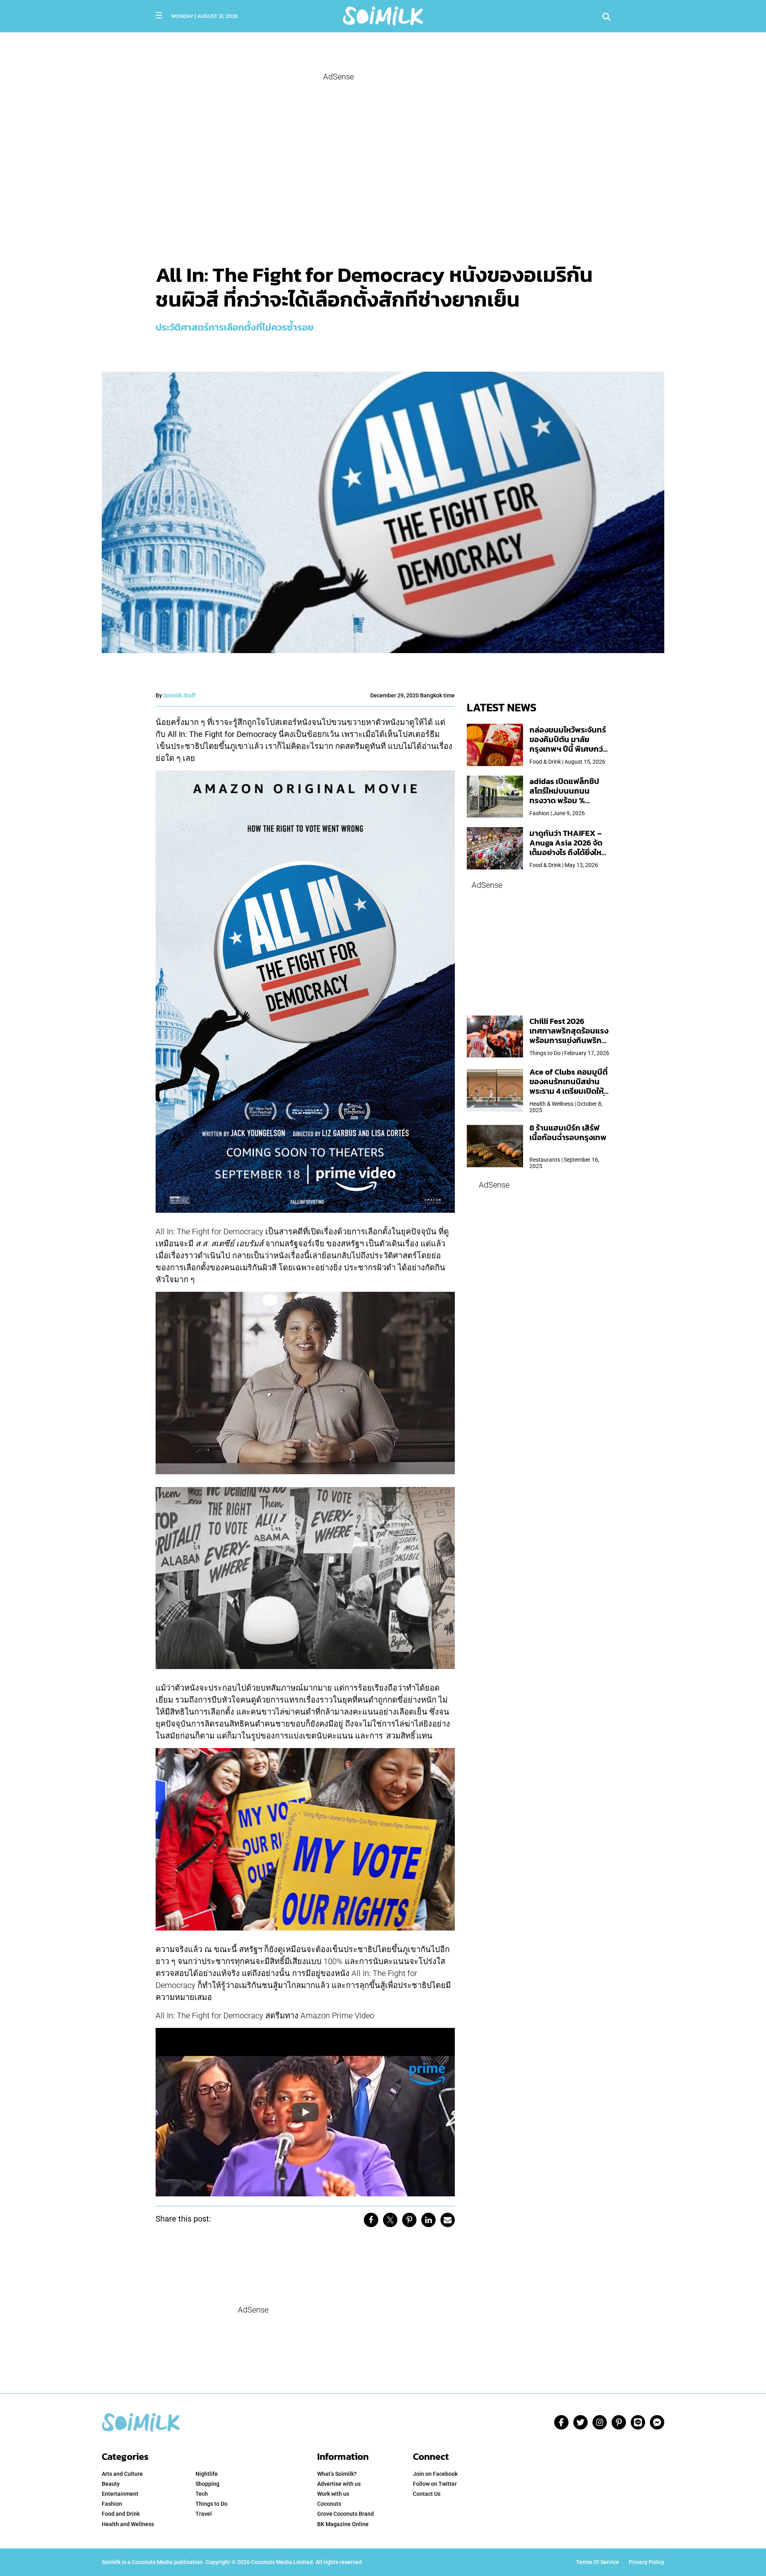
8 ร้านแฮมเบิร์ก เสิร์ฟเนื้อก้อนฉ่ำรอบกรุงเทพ (568, 1133)
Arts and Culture (122, 2474)
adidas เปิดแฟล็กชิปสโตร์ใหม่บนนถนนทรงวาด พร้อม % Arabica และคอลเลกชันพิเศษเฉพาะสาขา (569, 800)
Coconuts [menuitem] (329, 2504)
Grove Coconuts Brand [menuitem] (345, 2514)
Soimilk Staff (179, 695)
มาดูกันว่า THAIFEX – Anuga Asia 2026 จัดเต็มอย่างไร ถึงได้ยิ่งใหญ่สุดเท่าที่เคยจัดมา (569, 847)
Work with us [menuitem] (333, 2494)
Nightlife (207, 2474)
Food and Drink (121, 2514)
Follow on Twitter (435, 2484)
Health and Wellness (128, 2524)
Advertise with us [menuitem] (339, 2484)
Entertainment (120, 2494)
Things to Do (211, 2504)
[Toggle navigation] (159, 15)
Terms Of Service (598, 2562)
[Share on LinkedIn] (428, 2220)
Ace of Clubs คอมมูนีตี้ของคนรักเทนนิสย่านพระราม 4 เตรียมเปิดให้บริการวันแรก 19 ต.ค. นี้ (569, 1086)
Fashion (112, 2504)
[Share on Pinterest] (409, 2220)
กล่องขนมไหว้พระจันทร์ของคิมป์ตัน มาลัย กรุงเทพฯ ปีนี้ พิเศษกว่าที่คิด (568, 744)
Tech (202, 2494)
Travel (204, 2514)
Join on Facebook (435, 2474)
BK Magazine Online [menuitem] (343, 2524)
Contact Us (427, 2494)
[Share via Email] (448, 2220)
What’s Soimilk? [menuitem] (337, 2474)
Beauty (111, 2484)
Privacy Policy (647, 2562)
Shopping (207, 2484)
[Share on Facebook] (371, 2220)
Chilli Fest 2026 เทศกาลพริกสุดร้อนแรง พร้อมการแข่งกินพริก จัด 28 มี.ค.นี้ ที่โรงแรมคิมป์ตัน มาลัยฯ (569, 1040)
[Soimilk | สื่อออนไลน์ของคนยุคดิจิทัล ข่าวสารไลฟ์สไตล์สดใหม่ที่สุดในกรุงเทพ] (383, 15)
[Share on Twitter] (390, 2220)
